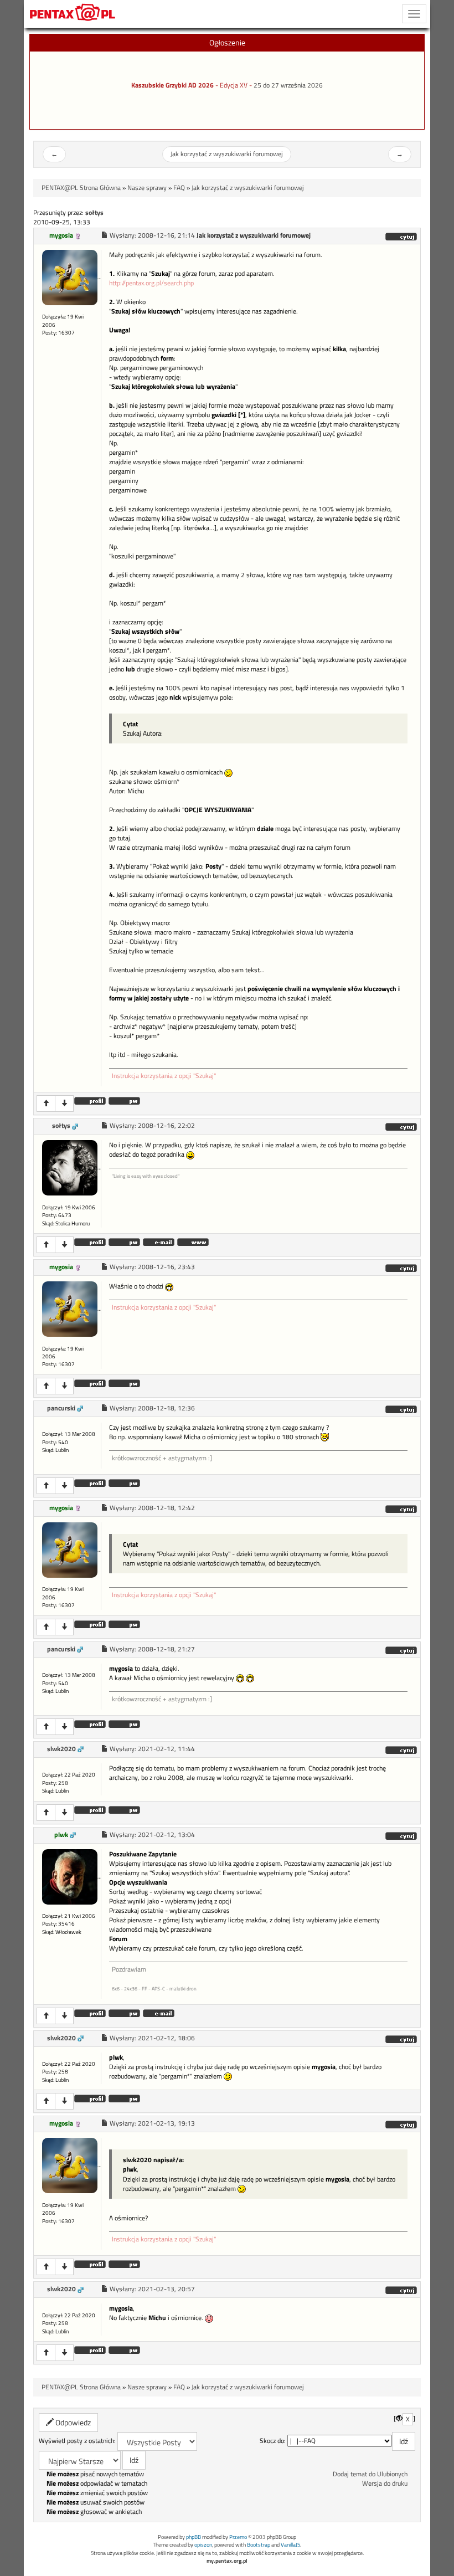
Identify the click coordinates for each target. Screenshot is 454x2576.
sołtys (61, 1126)
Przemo (238, 2537)
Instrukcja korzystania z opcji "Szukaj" (164, 1076)
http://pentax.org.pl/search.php (151, 283)
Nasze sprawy (147, 188)
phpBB (194, 2537)
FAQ (179, 188)
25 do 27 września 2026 (288, 85)
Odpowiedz (72, 2422)
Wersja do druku (385, 2483)
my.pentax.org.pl (227, 2561)
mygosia (61, 235)
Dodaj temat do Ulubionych (370, 2474)
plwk (61, 1835)
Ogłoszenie (227, 42)
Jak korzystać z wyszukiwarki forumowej (227, 154)
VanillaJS (290, 2545)
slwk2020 (61, 1749)
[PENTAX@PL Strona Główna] (73, 14)
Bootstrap (259, 2545)
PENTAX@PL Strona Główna (81, 188)
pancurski (61, 1408)
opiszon (203, 2545)
